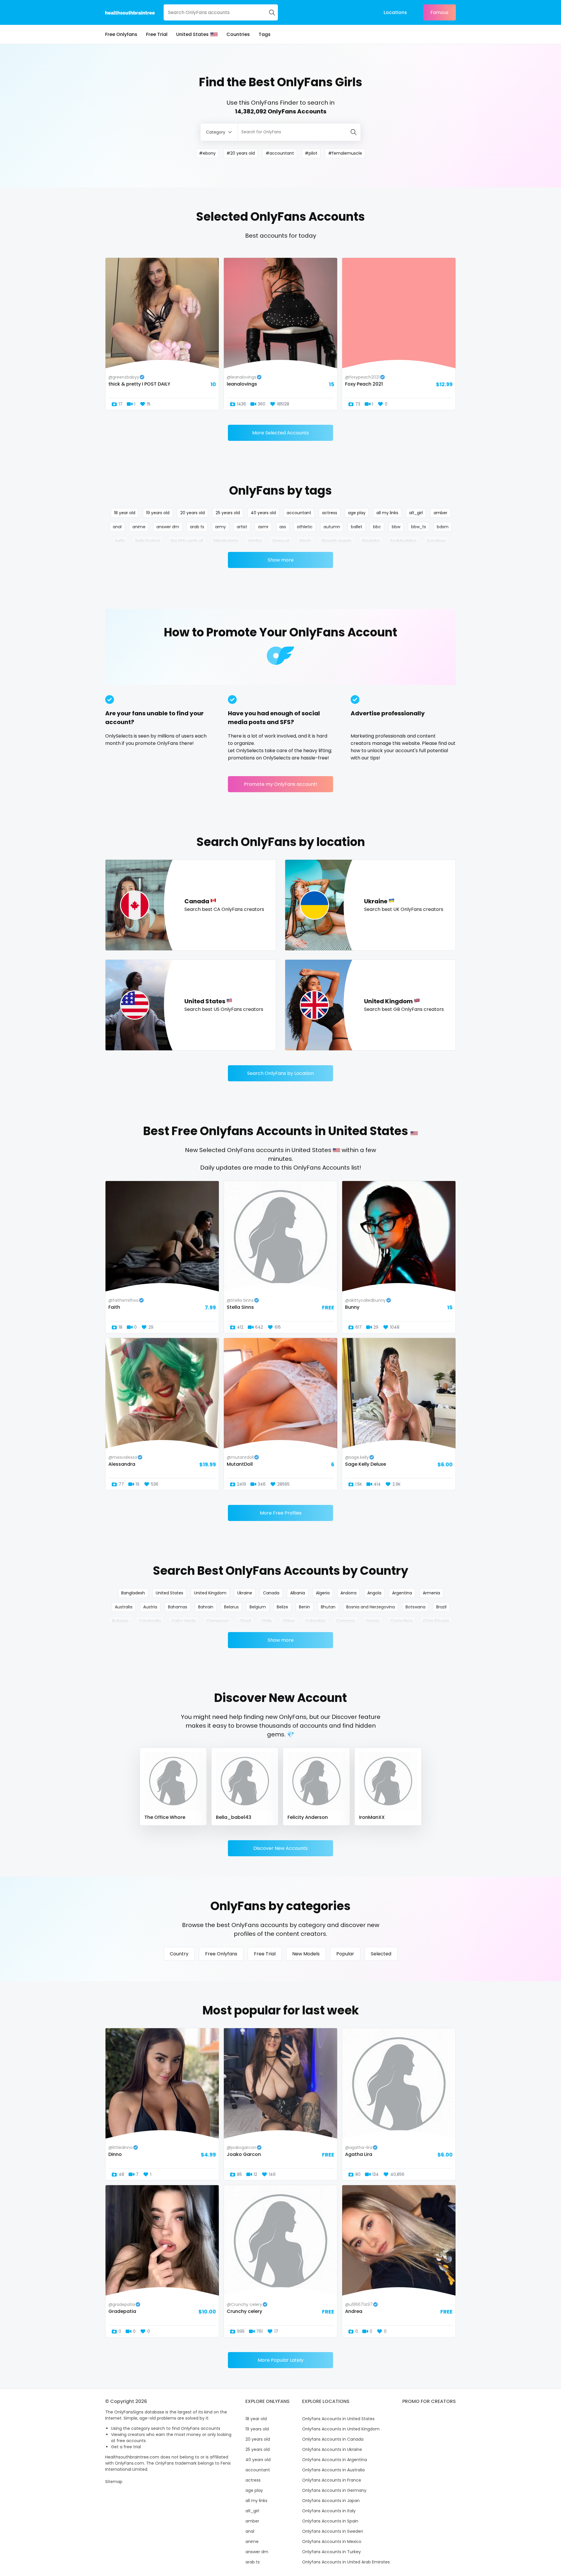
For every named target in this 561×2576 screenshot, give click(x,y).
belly (120, 541)
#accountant (280, 153)
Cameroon (218, 1621)
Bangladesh (133, 1593)
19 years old (158, 513)
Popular (345, 1954)
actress (330, 513)
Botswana (415, 1607)
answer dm (168, 527)
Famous (439, 12)
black (305, 541)
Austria (150, 1607)
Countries (238, 34)
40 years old (263, 513)
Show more (281, 560)
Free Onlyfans (121, 34)
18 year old (125, 513)
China (289, 1621)
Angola (374, 1593)
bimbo (255, 541)
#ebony (207, 153)
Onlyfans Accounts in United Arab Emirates (346, 2562)
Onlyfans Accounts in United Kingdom (341, 2429)
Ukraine (245, 1593)
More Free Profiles (281, 1513)
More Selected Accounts (280, 433)
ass (283, 527)
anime (139, 527)
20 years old (193, 513)
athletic (305, 527)
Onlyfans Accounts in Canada (333, 2439)
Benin (304, 1607)
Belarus (231, 1607)
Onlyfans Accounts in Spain (330, 2521)
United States (192, 34)
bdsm (443, 527)
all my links (387, 513)
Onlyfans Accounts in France (332, 2480)
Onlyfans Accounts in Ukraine (332, 2449)
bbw (396, 527)
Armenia (431, 1593)
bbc (377, 527)
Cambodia (150, 1621)
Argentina (402, 1593)
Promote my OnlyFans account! (281, 784)
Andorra (348, 1593)
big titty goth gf (187, 541)
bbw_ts (419, 527)
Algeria (323, 1593)
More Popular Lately (281, 2360)
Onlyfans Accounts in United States (338, 2419)
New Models (306, 1954)
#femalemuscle (345, 153)
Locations (395, 12)
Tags (265, 34)
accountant (299, 513)
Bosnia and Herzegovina (370, 1607)
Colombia (315, 1621)
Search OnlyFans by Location (280, 1073)
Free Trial (157, 34)
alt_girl (416, 513)
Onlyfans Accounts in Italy (329, 2511)
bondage (436, 541)
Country (179, 1954)
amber (440, 513)
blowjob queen (336, 541)
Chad (245, 1621)
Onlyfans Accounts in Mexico (332, 2542)
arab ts (197, 527)
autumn (332, 527)
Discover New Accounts (280, 1848)
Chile (267, 1621)
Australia (124, 1607)
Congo (373, 1621)
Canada (271, 1593)
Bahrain (206, 1607)
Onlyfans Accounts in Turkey (331, 2552)
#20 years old (241, 153)
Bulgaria (120, 1621)
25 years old (228, 513)
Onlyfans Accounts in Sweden (333, 2531)
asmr (263, 527)
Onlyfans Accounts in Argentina (335, 2460)
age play (357, 513)
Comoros (346, 1621)
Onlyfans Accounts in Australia (333, 2470)
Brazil (441, 1607)
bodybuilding (403, 541)
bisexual (281, 541)
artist (242, 527)
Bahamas (178, 1607)
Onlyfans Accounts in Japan (331, 2501)
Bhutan (328, 1607)
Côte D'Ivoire (436, 1621)
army (220, 527)
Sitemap (114, 2482)
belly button (148, 541)
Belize (282, 1607)
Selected (381, 1954)
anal (117, 527)
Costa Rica (401, 1621)
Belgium (258, 1607)
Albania (298, 1593)
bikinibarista (226, 541)
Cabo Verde (184, 1621)
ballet (357, 527)
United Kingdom (210, 1593)
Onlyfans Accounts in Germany (334, 2490)
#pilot (311, 153)
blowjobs (371, 541)
